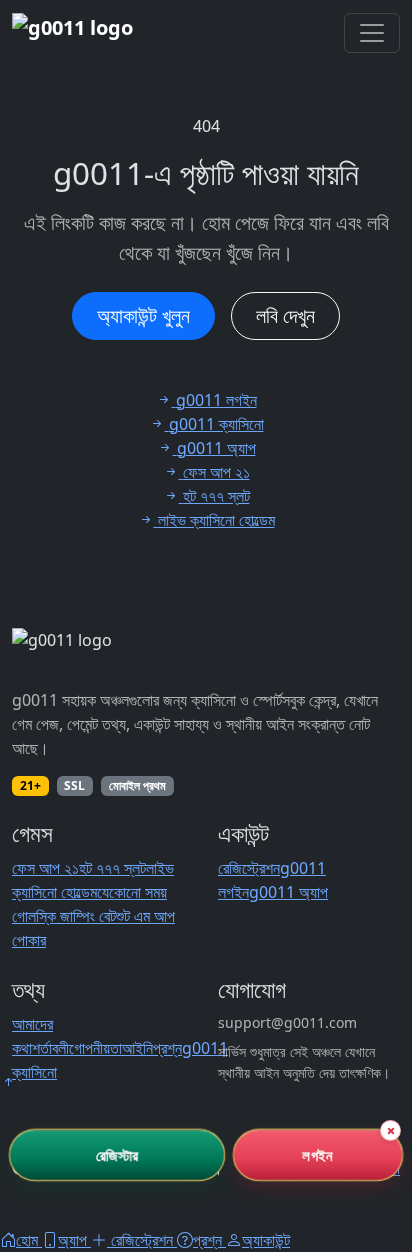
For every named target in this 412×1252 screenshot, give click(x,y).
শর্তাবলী (50, 1048)
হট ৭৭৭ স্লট (112, 868)
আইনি (137, 1048)
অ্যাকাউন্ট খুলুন (143, 315)
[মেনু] (372, 33)
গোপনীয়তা (95, 1048)
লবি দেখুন (285, 315)
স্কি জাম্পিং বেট (76, 916)
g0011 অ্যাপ (288, 892)
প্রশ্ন (167, 1048)
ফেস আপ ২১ (45, 868)
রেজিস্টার (117, 1154)
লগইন (318, 1154)
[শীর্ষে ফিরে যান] (8, 1082)
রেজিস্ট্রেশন (249, 868)
